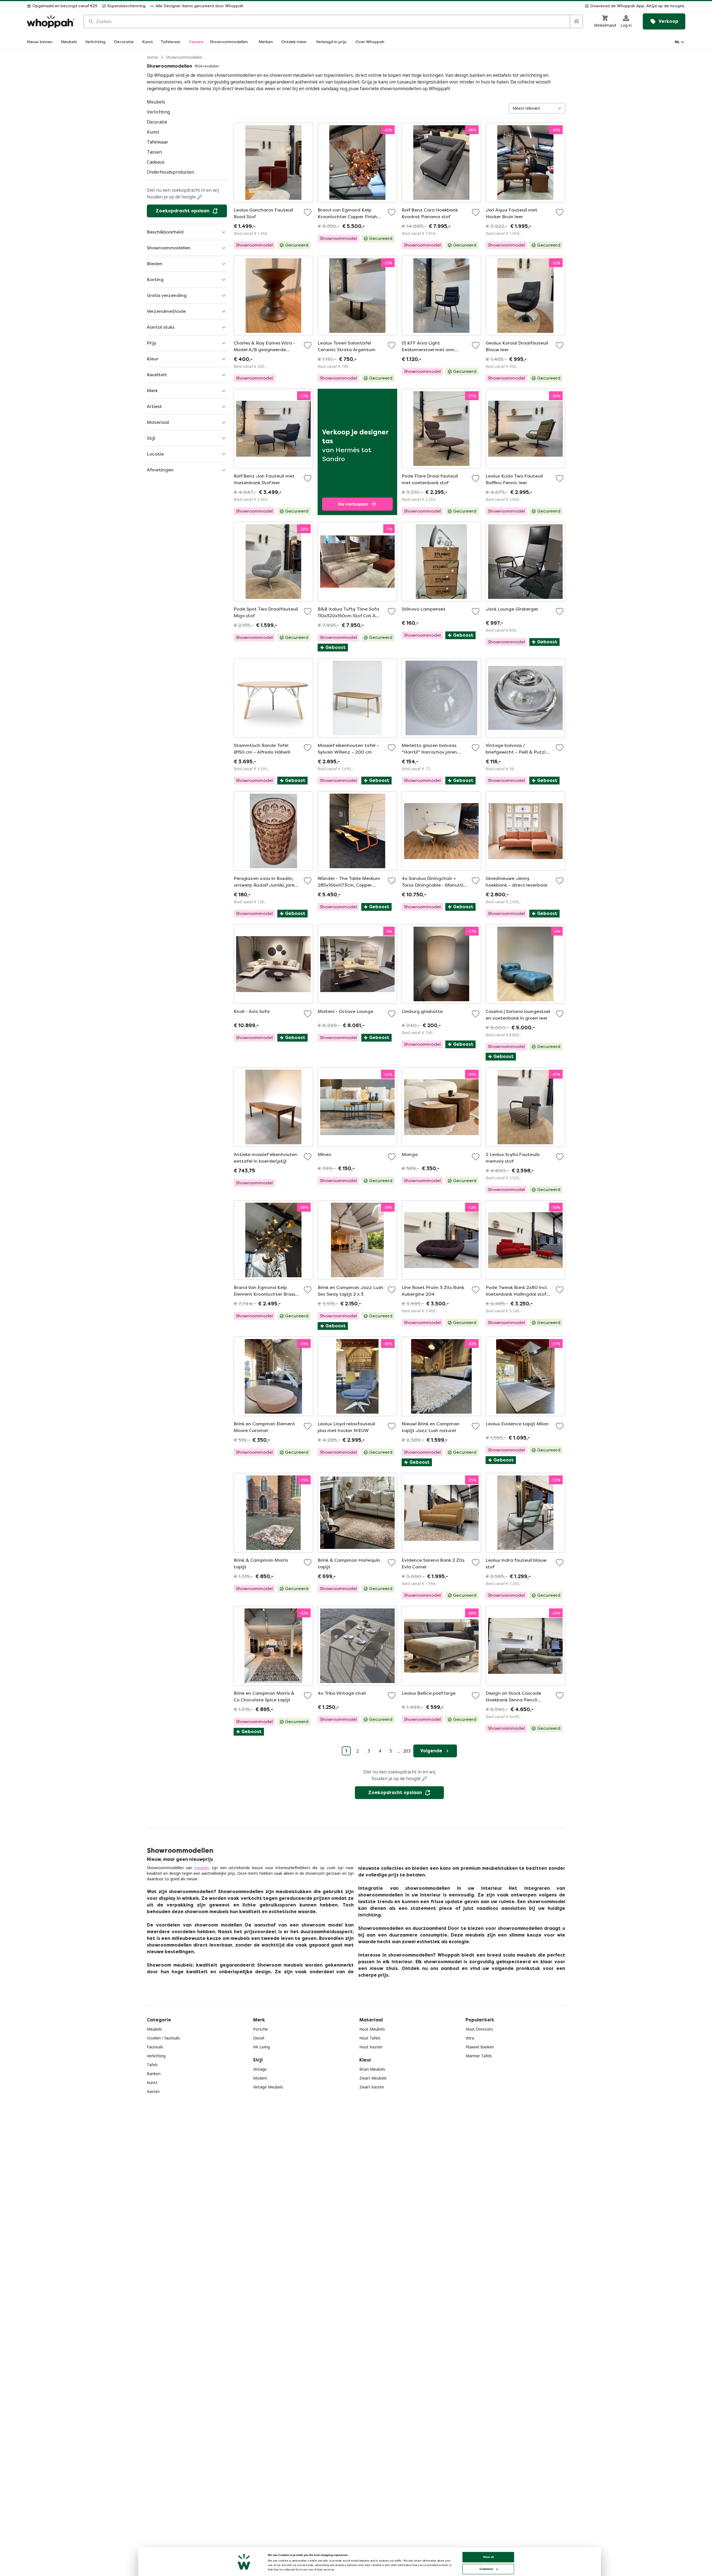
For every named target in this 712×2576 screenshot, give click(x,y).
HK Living (261, 2047)
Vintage (260, 2069)
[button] (467, 6)
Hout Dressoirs (479, 2029)
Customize (486, 2569)
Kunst (152, 2082)
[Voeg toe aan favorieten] (308, 212)
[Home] (51, 22)
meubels (202, 1868)
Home (152, 57)
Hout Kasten (371, 2047)
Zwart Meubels (373, 2078)
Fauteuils (155, 2047)
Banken (154, 2074)
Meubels (154, 2029)
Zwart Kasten (372, 2087)
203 (407, 1751)
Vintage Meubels (268, 2087)
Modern (260, 2078)
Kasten (153, 2091)
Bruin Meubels (372, 2069)
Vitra (470, 2038)
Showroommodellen (184, 57)
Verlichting (156, 2056)
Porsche (260, 2029)
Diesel (259, 2038)
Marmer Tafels (479, 2056)
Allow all (488, 2557)
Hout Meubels (372, 2029)
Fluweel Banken (480, 2047)
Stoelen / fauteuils (163, 2038)
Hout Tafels (370, 2038)
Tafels (152, 2065)
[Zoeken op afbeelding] (576, 21)
